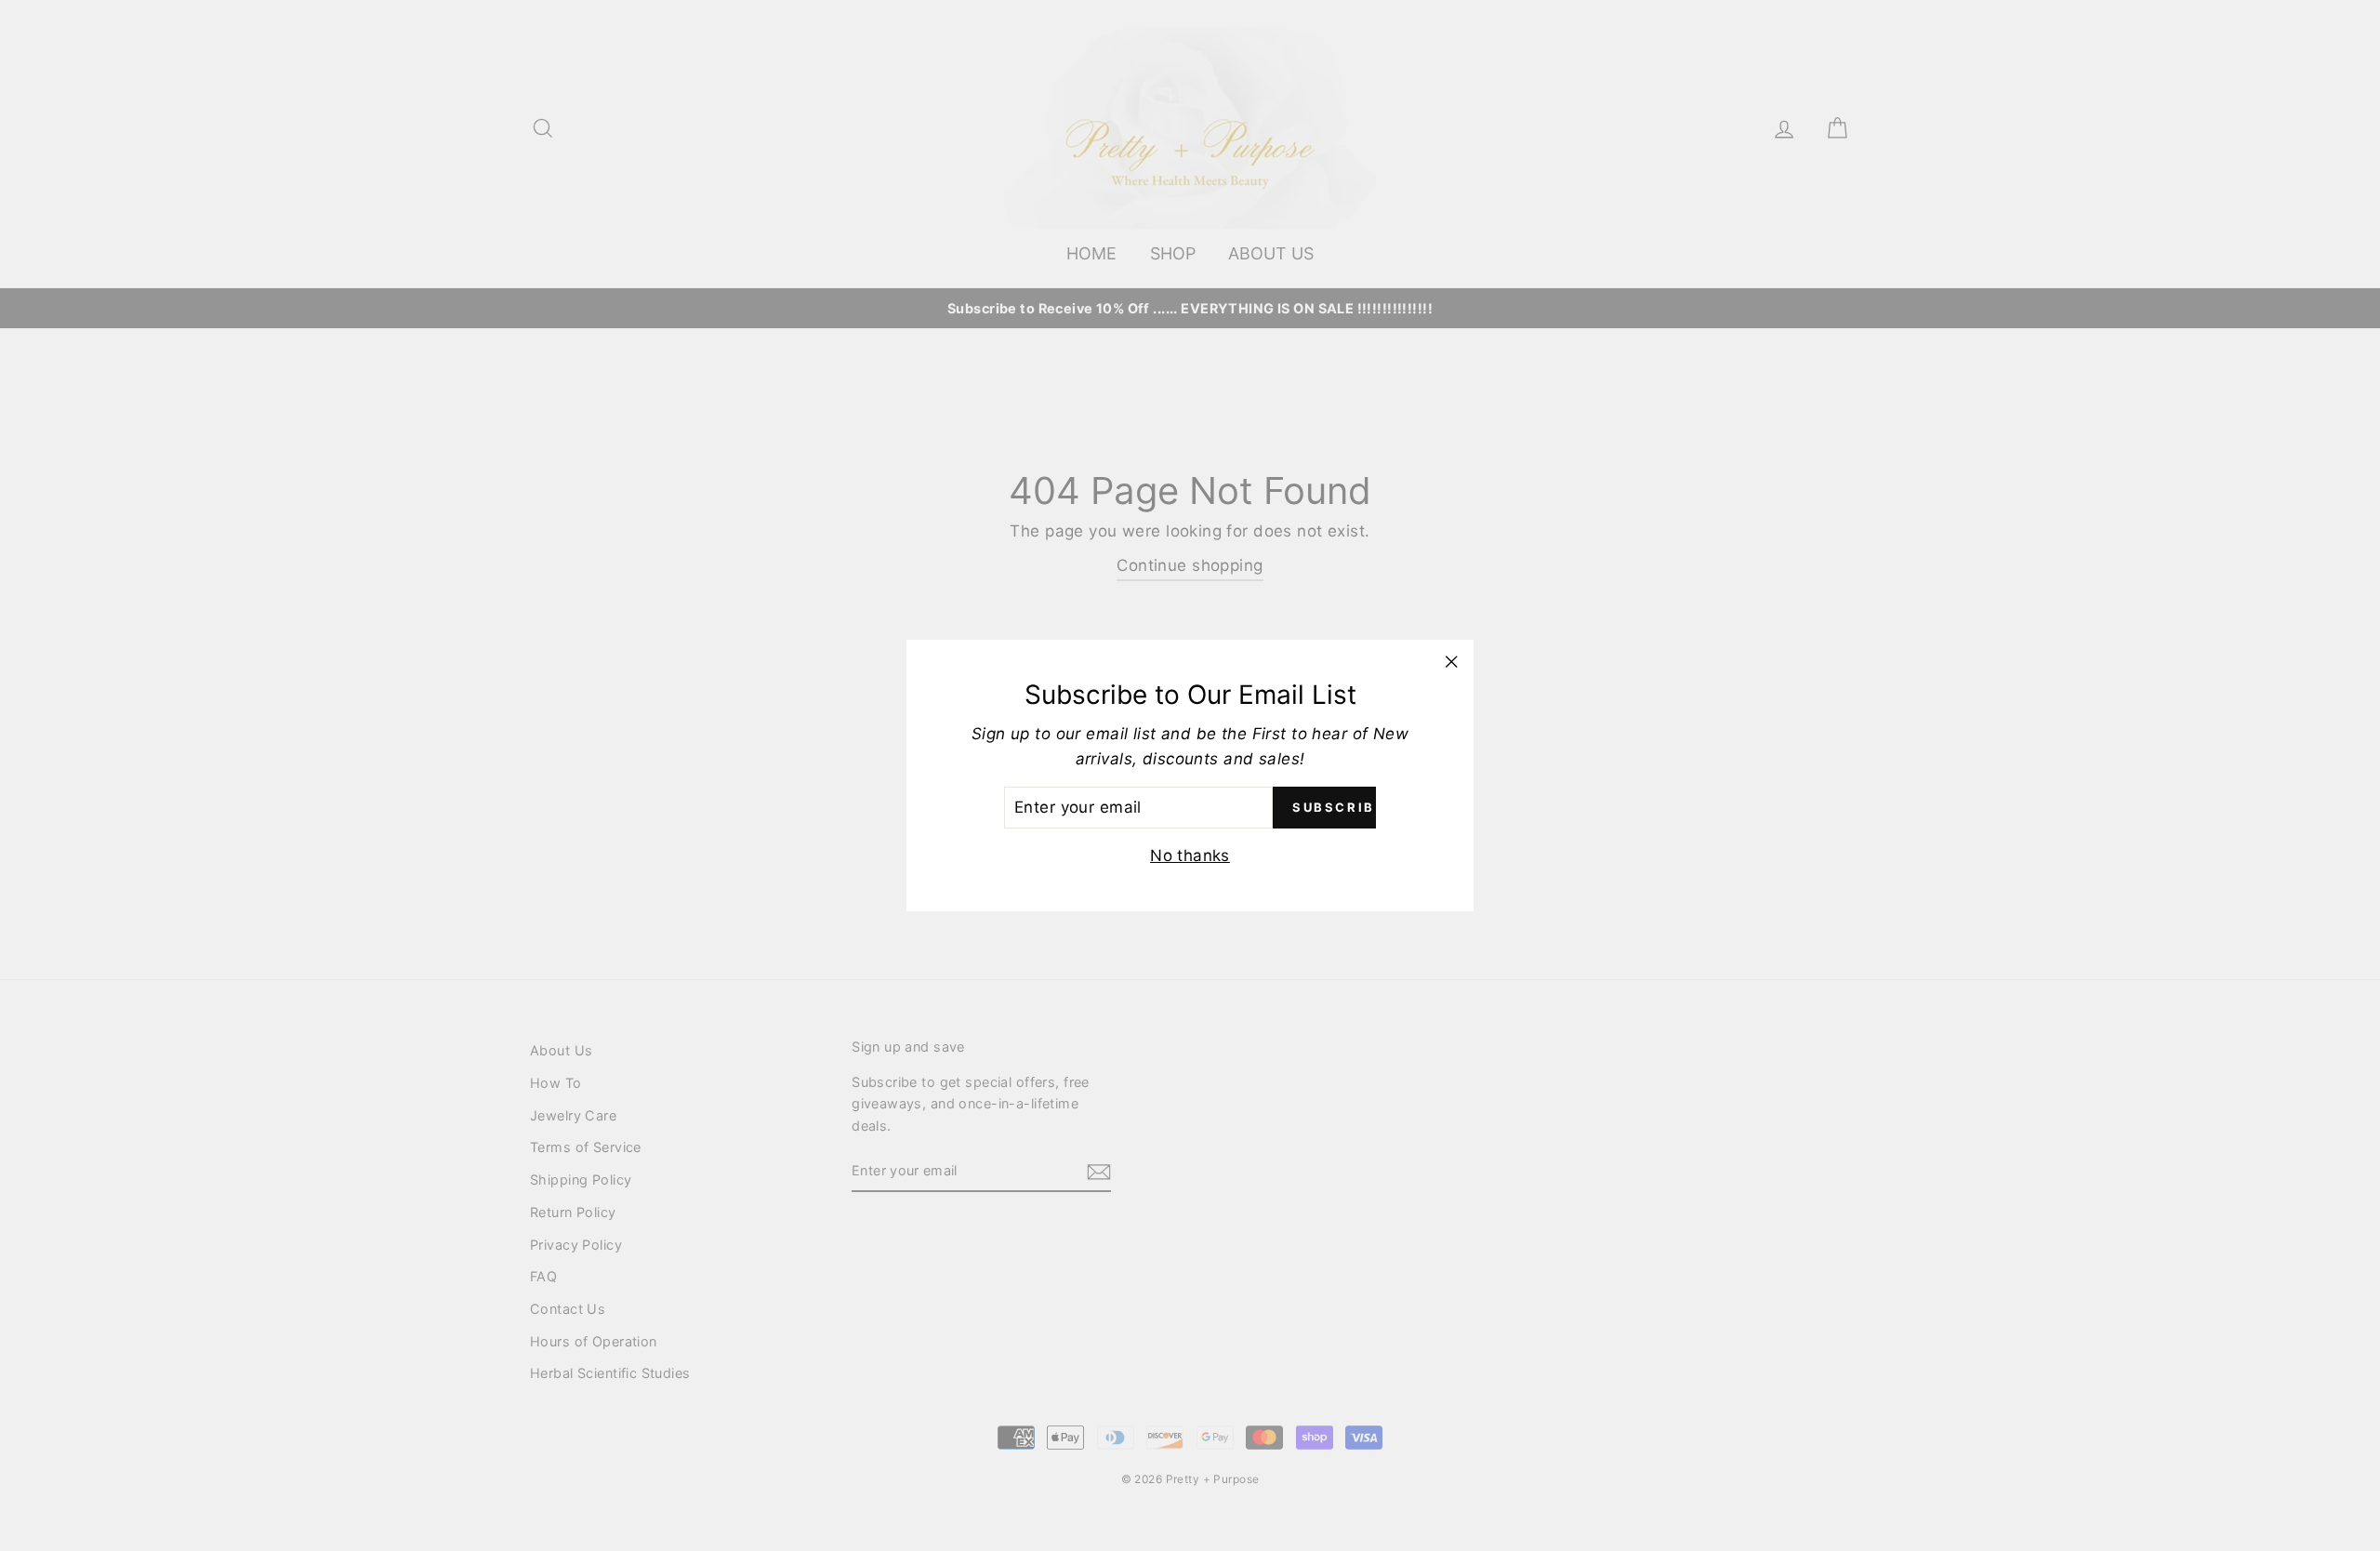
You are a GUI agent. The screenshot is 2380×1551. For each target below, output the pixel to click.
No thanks (1190, 855)
